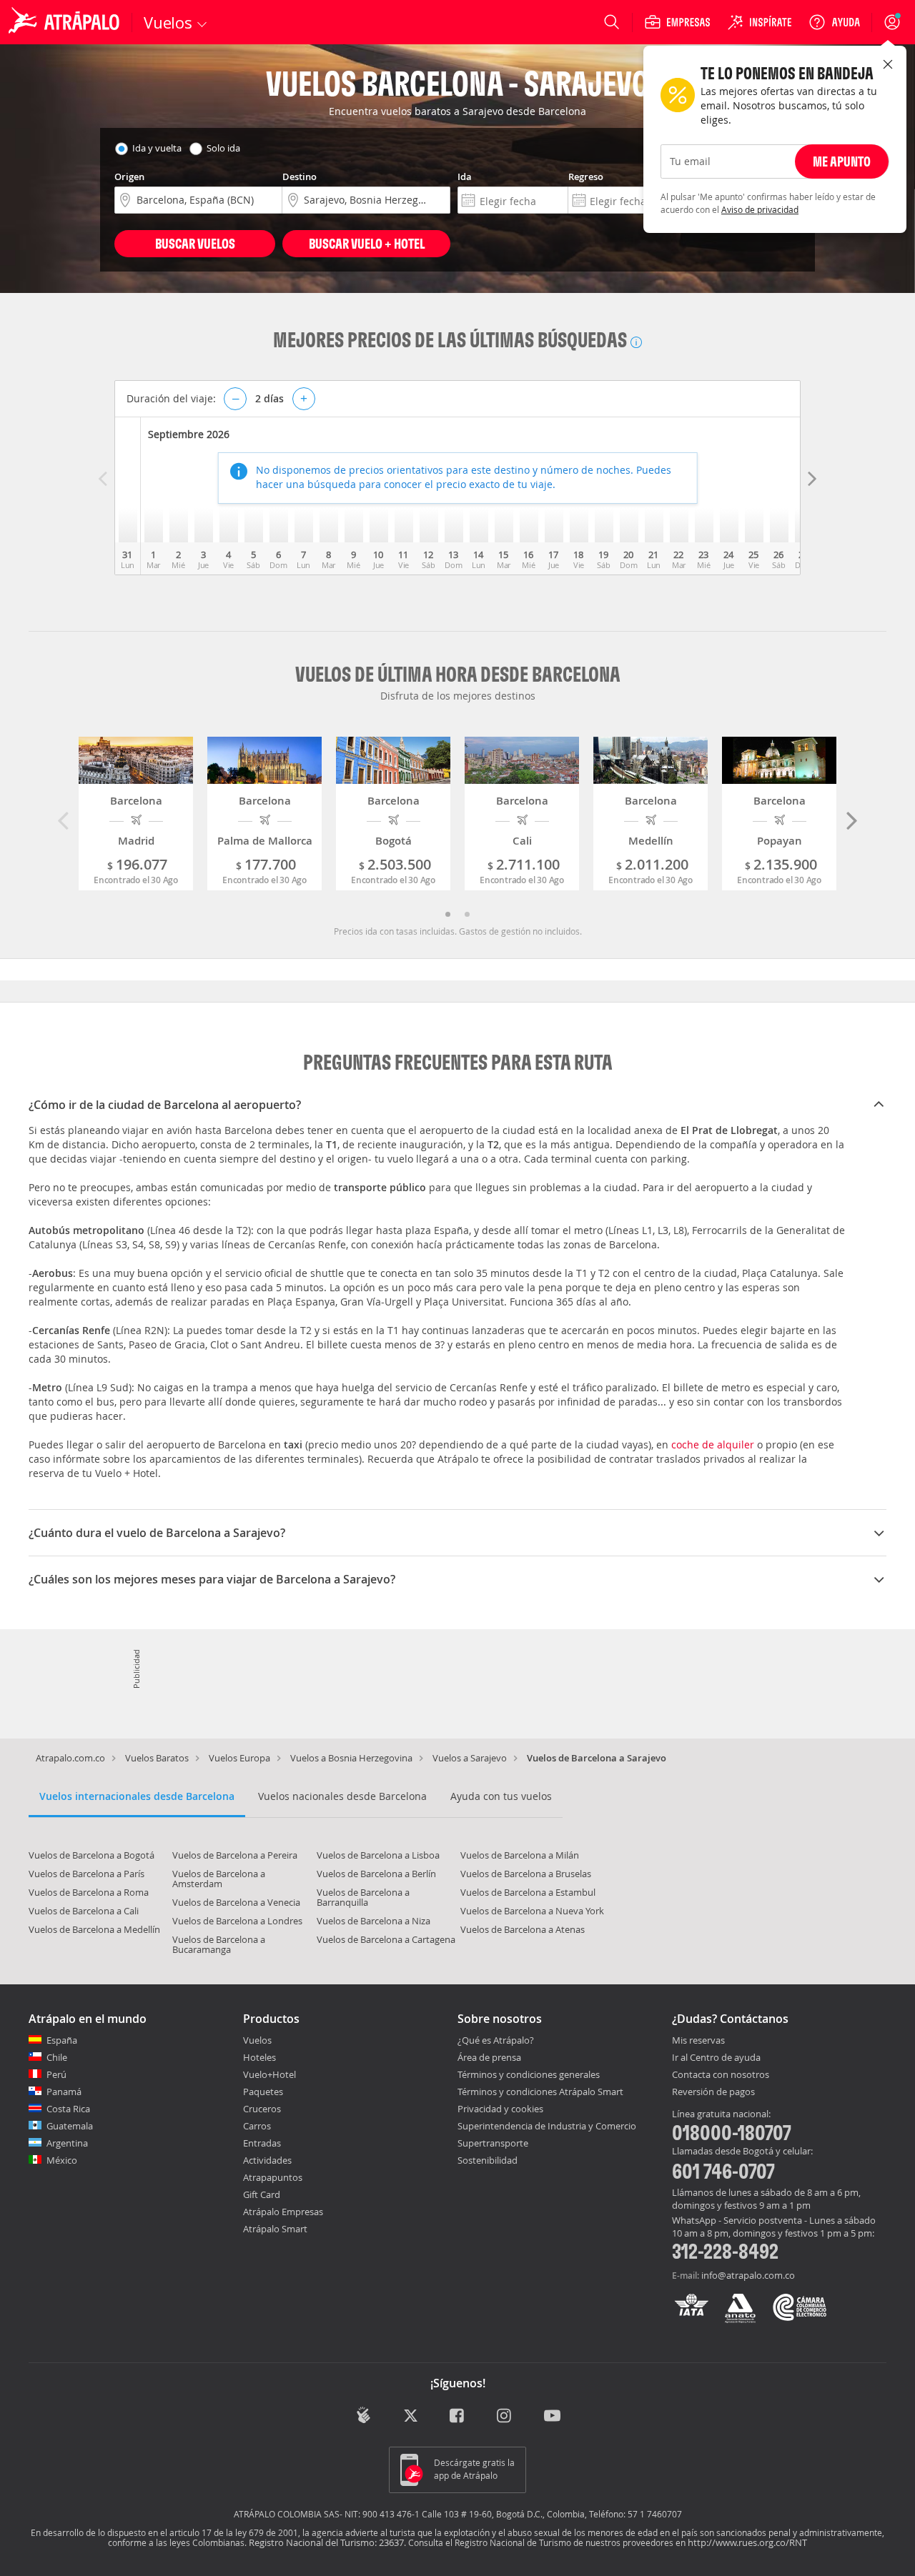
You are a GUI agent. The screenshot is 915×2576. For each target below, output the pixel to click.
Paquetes (263, 2092)
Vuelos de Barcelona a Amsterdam (219, 1879)
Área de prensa (489, 2057)
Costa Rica (68, 2109)
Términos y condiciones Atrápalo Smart (540, 2092)
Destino (300, 176)
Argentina (67, 2143)
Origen (129, 176)
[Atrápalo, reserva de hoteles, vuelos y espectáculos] (66, 22)
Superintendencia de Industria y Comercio (547, 2126)
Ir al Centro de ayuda (716, 2058)
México (62, 2160)
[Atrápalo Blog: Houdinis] (363, 2416)
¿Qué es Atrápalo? (496, 2040)
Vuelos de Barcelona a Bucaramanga (219, 1944)
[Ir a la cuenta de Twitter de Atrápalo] (411, 2417)
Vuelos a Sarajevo (470, 1758)
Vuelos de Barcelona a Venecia (236, 1902)
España (62, 2040)
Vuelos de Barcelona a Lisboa (378, 1855)
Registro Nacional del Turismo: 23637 (326, 2542)
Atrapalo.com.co (70, 1758)
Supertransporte (493, 2143)
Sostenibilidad (488, 2160)
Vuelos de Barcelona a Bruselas (526, 1874)
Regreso (586, 176)
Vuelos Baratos (157, 1758)
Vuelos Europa (239, 1758)
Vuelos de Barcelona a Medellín (94, 1929)
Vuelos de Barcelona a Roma (89, 1892)
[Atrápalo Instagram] (505, 2417)
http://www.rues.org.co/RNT (747, 2542)
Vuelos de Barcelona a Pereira (235, 1855)
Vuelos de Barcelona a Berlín (376, 1874)
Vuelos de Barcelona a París (86, 1874)
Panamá (64, 2092)
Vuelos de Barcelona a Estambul (528, 1892)
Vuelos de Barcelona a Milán (520, 1855)
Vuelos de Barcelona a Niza (374, 1921)
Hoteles (259, 2057)
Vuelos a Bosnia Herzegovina (351, 1758)
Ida (465, 176)
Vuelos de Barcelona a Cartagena (386, 1939)
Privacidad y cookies (500, 2109)
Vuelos (257, 2040)
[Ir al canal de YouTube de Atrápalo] (552, 2417)
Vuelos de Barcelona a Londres (237, 1921)
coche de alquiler (713, 1444)
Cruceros (262, 2109)
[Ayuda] (834, 22)
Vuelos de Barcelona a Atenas (523, 1929)
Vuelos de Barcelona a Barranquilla (363, 1897)
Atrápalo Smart (275, 2229)
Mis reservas (698, 2041)
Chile (57, 2057)
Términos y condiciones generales (529, 2074)
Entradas (262, 2143)
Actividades (267, 2160)
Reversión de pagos (713, 2092)
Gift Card (262, 2194)
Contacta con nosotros (721, 2075)
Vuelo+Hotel (269, 2074)
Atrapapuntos (273, 2177)
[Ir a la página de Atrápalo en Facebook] (458, 2417)
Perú (56, 2074)
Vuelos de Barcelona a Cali (84, 1911)
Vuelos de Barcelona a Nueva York (532, 1911)
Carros (257, 2126)
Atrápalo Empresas (283, 2212)
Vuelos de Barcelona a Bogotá (91, 1855)
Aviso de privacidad (760, 209)
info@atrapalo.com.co (748, 2275)
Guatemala (70, 2126)
